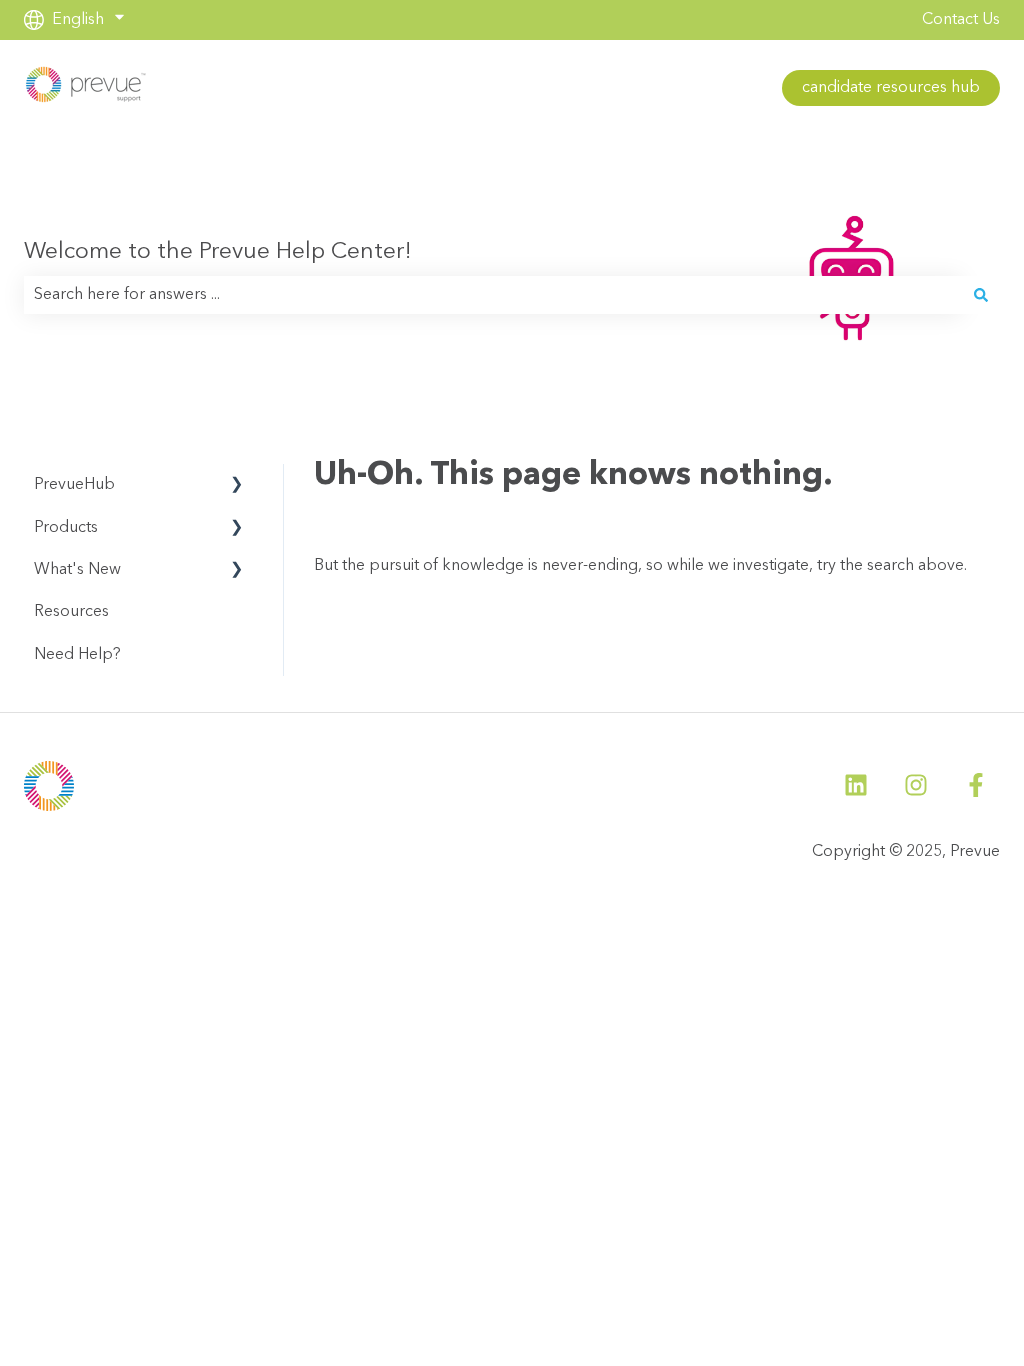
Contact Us (961, 20)
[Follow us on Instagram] (916, 785)
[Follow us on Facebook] (976, 785)
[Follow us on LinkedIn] (856, 785)
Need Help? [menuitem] (77, 655)
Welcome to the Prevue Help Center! (218, 252)
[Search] (981, 295)
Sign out (300, 88)
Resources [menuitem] (71, 612)
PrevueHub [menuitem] (74, 485)
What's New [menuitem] (77, 570)
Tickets (213, 88)
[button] (237, 486)
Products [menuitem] (66, 528)
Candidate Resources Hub (891, 88)
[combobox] (493, 295)
